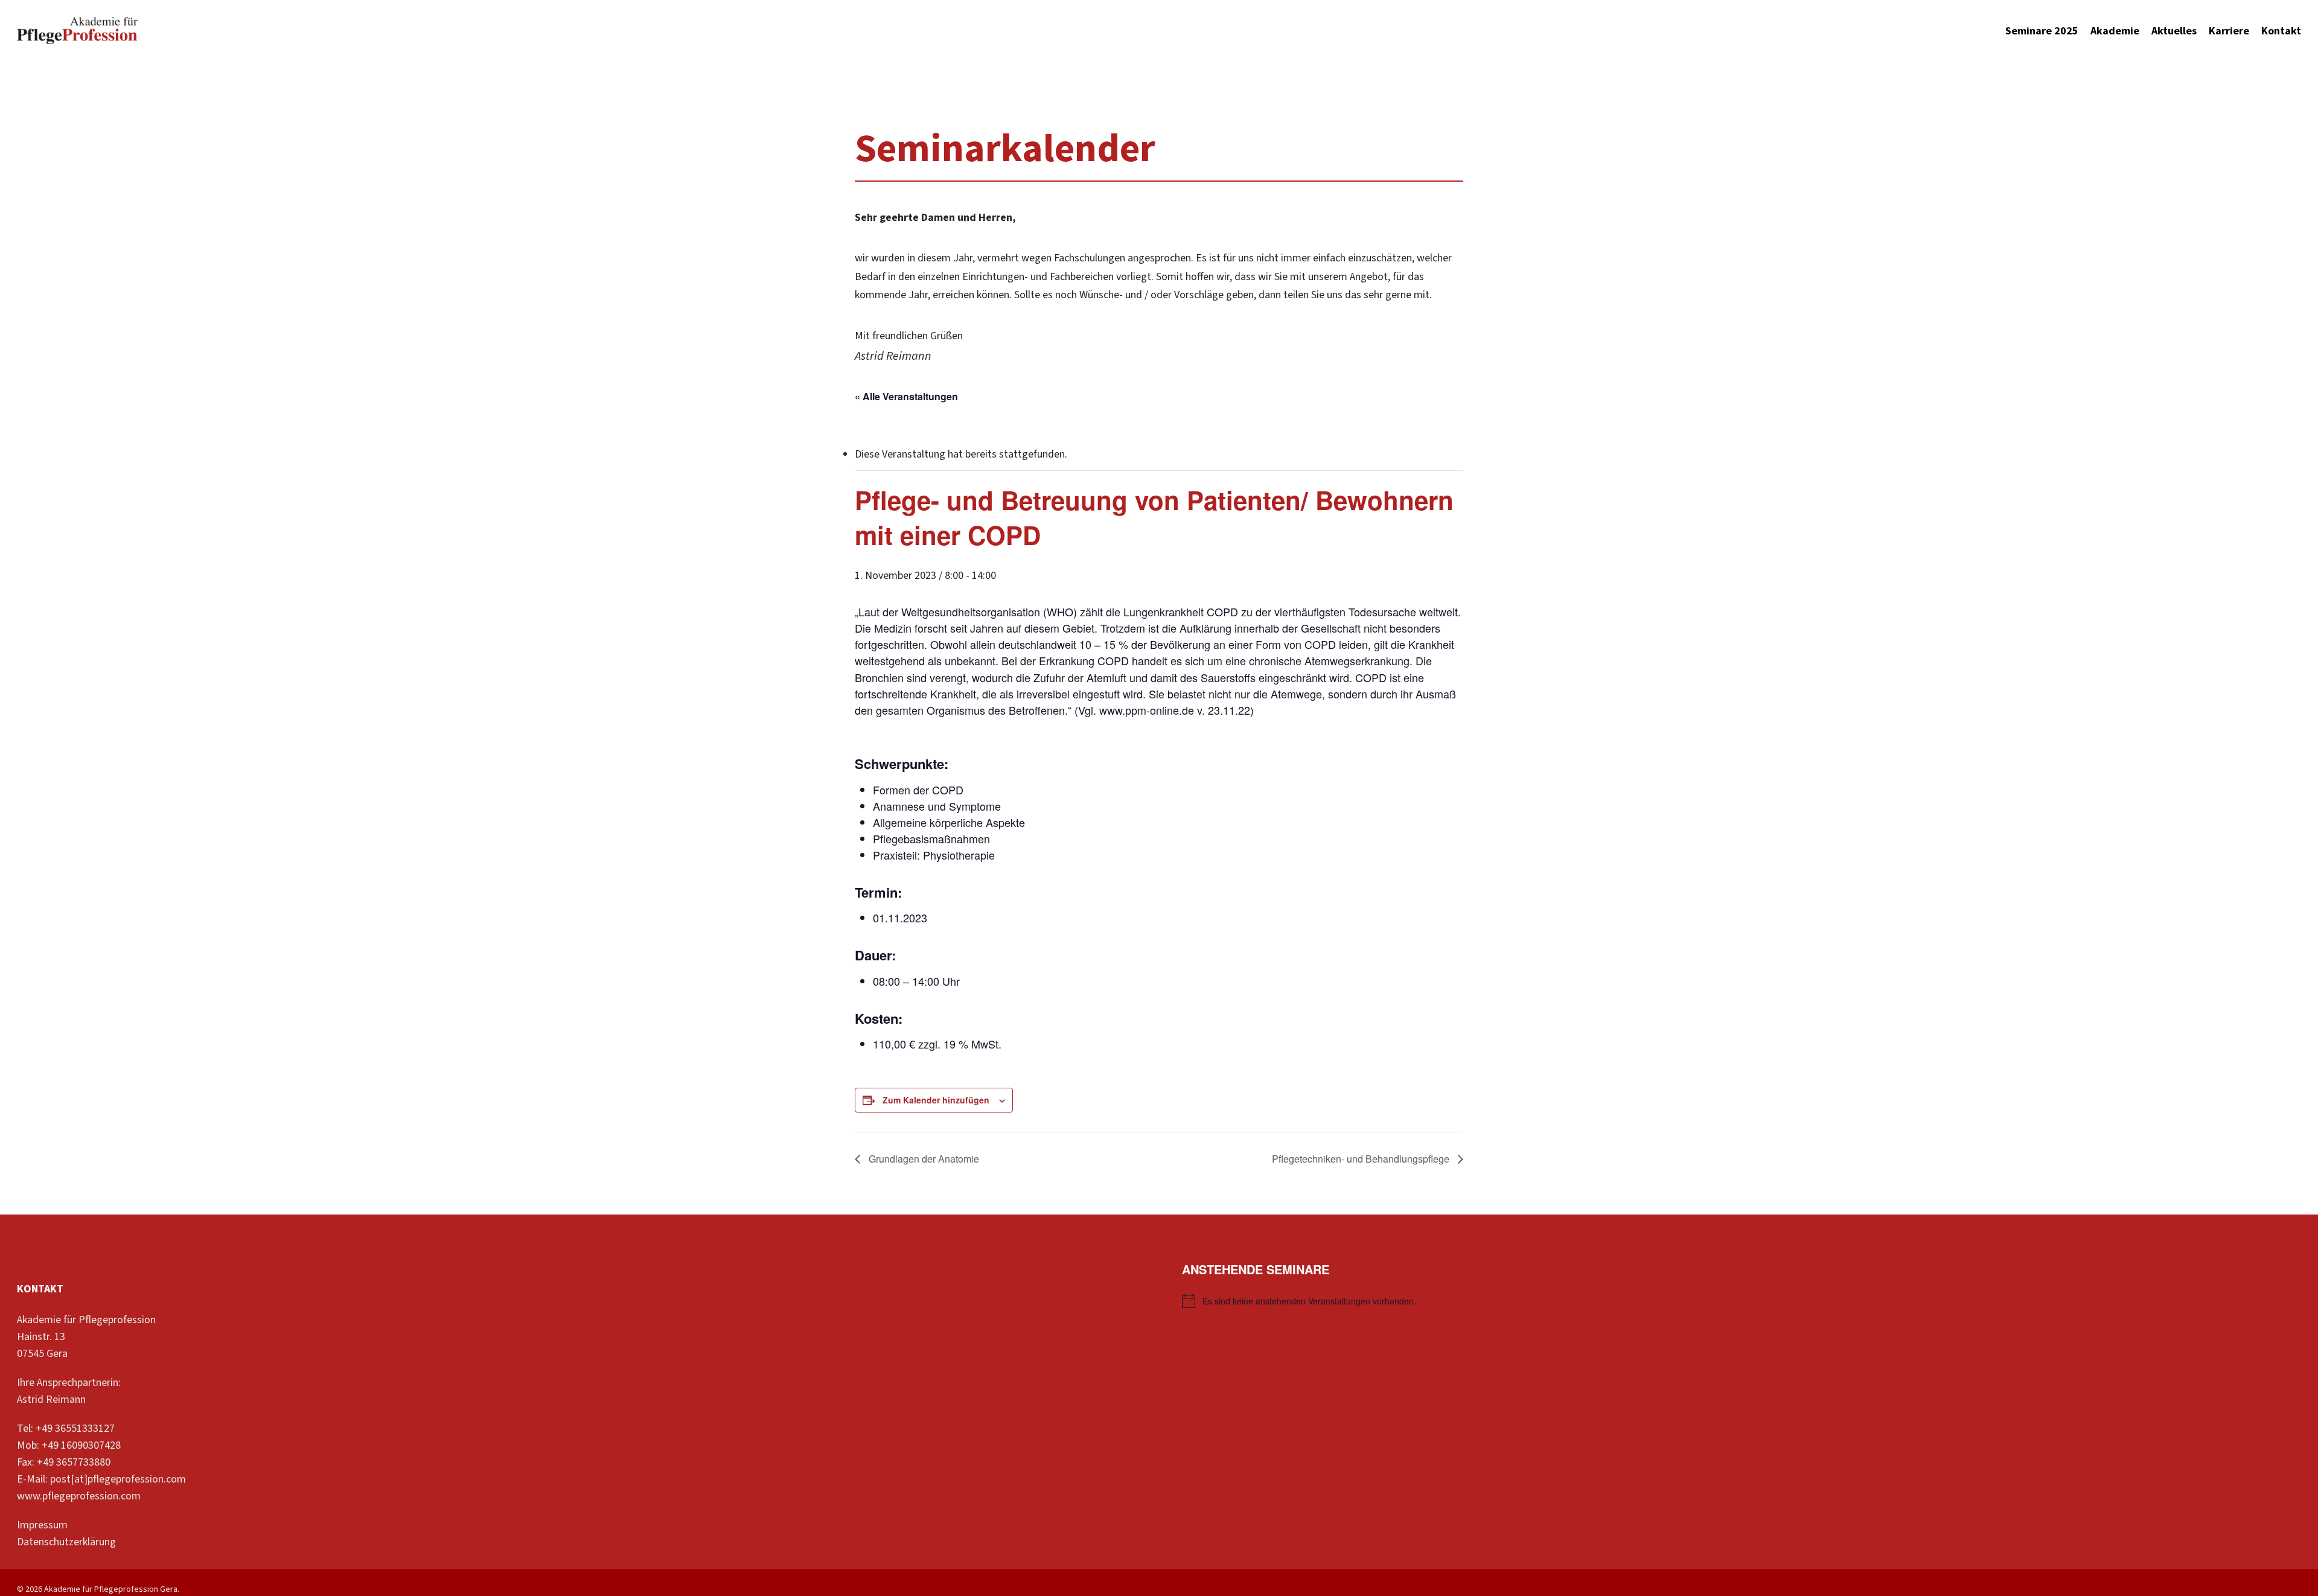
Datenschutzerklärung (66, 1542)
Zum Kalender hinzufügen (936, 1100)
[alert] (1742, 1301)
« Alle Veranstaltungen (906, 396)
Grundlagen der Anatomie (923, 1159)
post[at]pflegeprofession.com (118, 1479)
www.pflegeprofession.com (79, 1496)
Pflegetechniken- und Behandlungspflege (1362, 1159)
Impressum (42, 1525)
